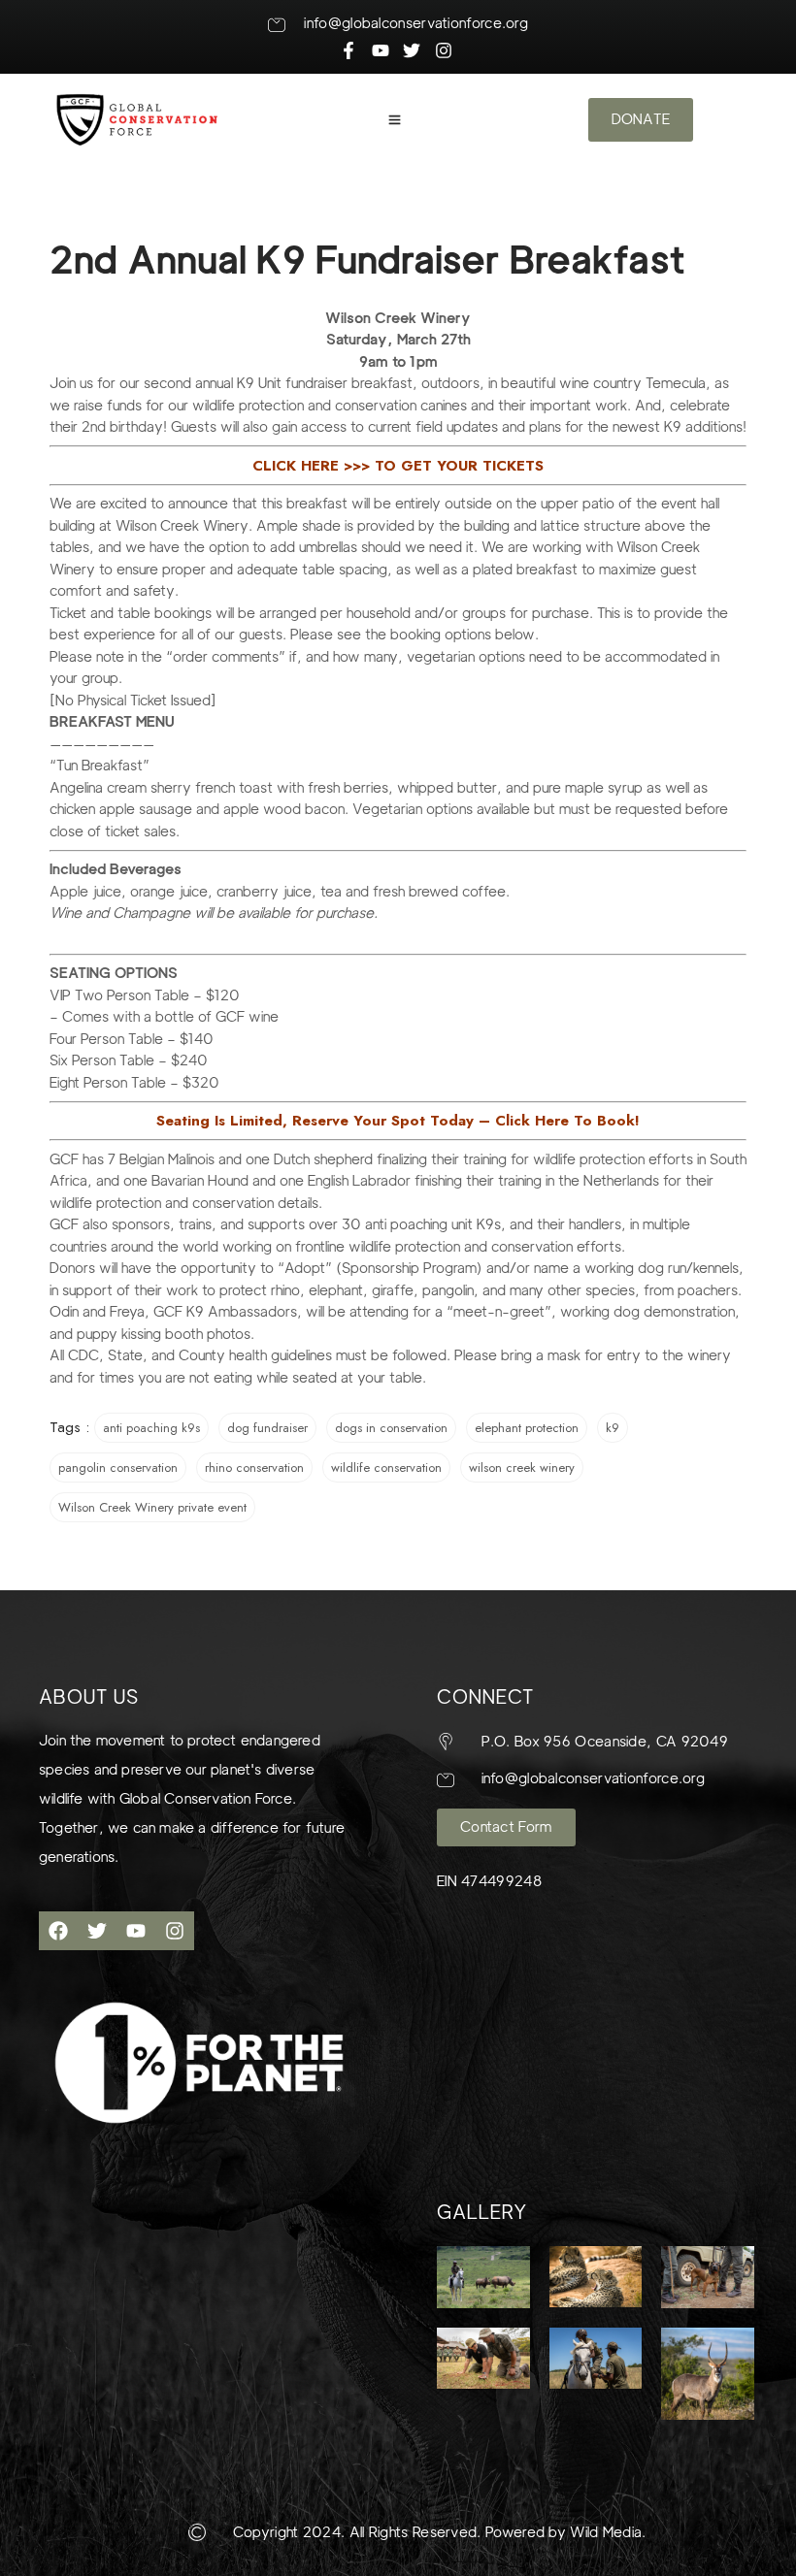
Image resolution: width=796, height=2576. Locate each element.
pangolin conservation (118, 1467)
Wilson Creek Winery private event (152, 1507)
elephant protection (527, 1428)
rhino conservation (254, 1467)
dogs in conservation (391, 1428)
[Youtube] (136, 1931)
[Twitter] (97, 1931)
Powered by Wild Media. (564, 2532)
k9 (613, 1428)
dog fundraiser (267, 1428)
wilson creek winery (522, 1467)
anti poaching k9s (151, 1428)
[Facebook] (58, 1931)
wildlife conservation (386, 1467)
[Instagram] (175, 1931)
